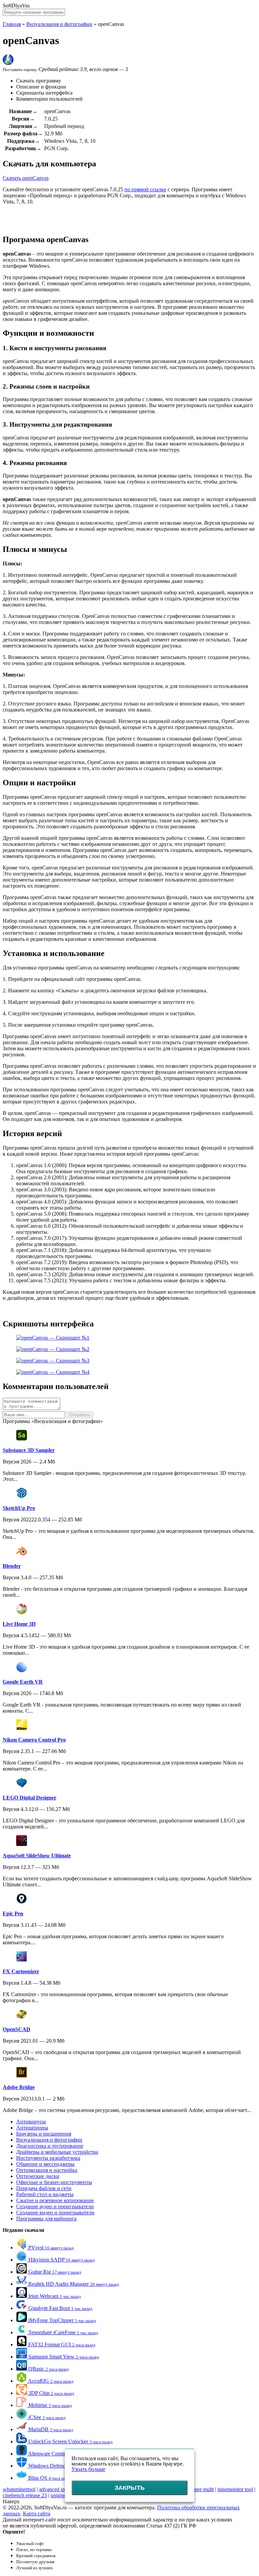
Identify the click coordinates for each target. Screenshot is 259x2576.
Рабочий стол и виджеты (45, 2194)
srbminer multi (198, 2489)
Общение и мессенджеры (45, 2164)
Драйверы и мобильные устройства (57, 2152)
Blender (12, 1566)
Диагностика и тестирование (50, 2146)
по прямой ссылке (145, 189)
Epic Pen (13, 1913)
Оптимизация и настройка (47, 2170)
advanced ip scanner (61, 2489)
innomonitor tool (235, 2489)
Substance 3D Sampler (29, 1450)
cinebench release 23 (25, 2495)
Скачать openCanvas (26, 178)
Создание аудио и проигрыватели (55, 2206)
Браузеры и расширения (44, 2134)
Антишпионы (32, 2128)
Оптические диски (38, 2176)
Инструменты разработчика (48, 2158)
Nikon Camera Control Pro (34, 1740)
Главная (12, 24)
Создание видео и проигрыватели (55, 2212)
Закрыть (130, 2488)
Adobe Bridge (19, 2087)
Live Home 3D (19, 1624)
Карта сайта (37, 2514)
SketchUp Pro (19, 1508)
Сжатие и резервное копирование (55, 2200)
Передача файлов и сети (44, 2188)
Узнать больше (88, 2469)
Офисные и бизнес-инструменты (54, 2182)
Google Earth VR (23, 1682)
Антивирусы (31, 2122)
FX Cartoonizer (21, 1971)
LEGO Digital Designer (30, 1798)
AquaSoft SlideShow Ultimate (37, 1856)
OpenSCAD (17, 2029)
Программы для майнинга (46, 2219)
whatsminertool (19, 2489)
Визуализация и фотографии (59, 24)
